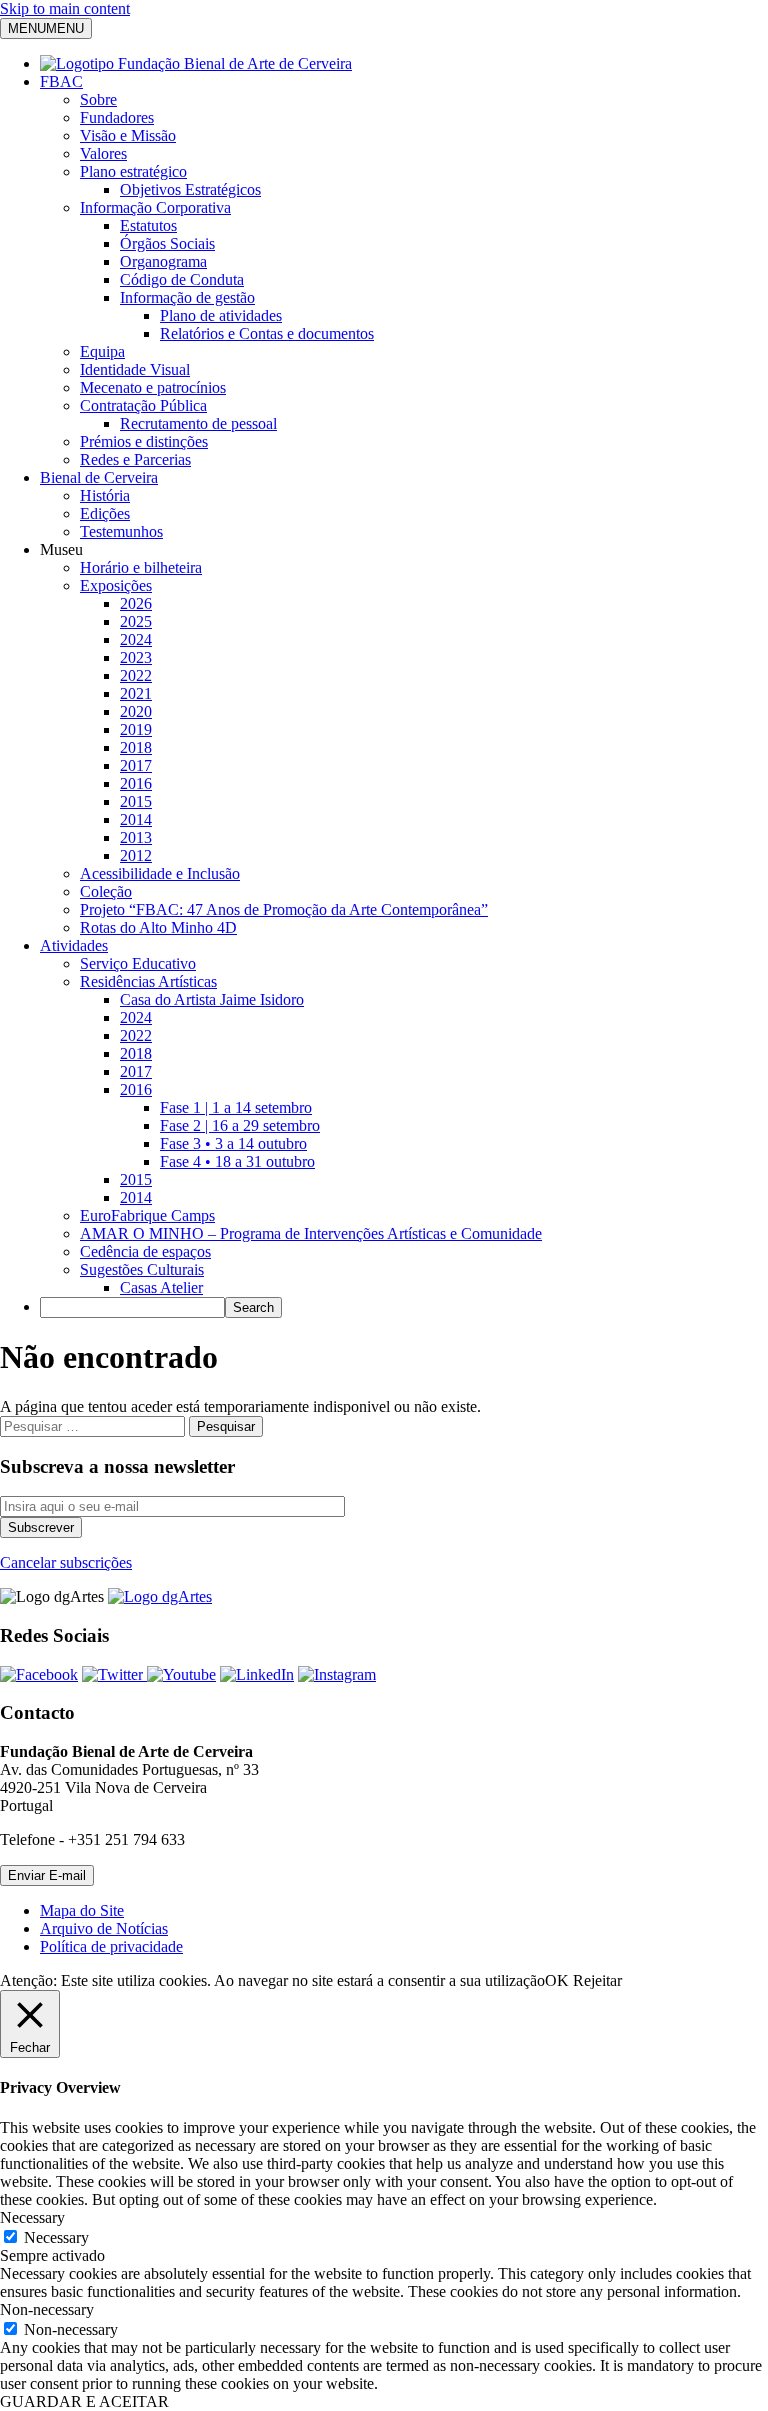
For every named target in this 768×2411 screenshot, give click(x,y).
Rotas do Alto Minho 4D (158, 927)
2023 (136, 657)
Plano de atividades (221, 315)
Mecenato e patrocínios (153, 387)
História (105, 495)
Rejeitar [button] (597, 1980)
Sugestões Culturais (142, 1269)
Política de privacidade (111, 1946)
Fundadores (117, 117)
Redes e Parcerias (135, 459)
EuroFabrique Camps (147, 1215)
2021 (136, 693)
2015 (136, 801)
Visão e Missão (128, 135)
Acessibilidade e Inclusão (160, 873)
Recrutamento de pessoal (198, 423)
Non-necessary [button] (47, 2309)
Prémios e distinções (144, 441)
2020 (136, 711)
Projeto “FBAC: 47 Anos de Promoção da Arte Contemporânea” (284, 909)
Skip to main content (65, 8)
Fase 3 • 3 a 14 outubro (233, 1143)
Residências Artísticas (148, 981)
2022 (136, 675)
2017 (136, 765)
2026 (136, 603)
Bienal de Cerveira (99, 477)
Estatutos (148, 225)
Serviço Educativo (138, 963)
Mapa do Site (82, 1910)
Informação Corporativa (155, 207)
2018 (136, 747)
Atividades (74, 945)
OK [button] (557, 1980)
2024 (136, 639)
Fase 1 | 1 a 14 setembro (236, 1107)
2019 (136, 729)
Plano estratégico (133, 171)
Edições (105, 513)
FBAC (61, 81)
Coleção (106, 891)
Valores (103, 153)
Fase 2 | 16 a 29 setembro (240, 1125)
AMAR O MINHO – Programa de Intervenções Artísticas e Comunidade (311, 1233)
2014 (136, 819)
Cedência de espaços (145, 1251)
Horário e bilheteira (141, 567)
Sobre (98, 99)
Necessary (56, 2237)
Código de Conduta (182, 279)
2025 (136, 621)
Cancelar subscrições (66, 1562)
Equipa (102, 351)
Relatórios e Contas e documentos (267, 333)
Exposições (116, 585)
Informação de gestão (187, 297)
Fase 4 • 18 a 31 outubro (237, 1161)
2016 (136, 783)
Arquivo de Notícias (104, 1928)
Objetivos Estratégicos (190, 189)
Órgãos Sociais (167, 243)
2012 (136, 855)
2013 (136, 837)
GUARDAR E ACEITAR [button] (84, 2401)
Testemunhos (121, 531)
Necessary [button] (32, 2217)
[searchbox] (132, 1307)
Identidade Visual (135, 369)
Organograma (163, 261)
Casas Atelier (161, 1287)
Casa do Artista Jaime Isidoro (212, 999)
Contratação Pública (143, 405)
